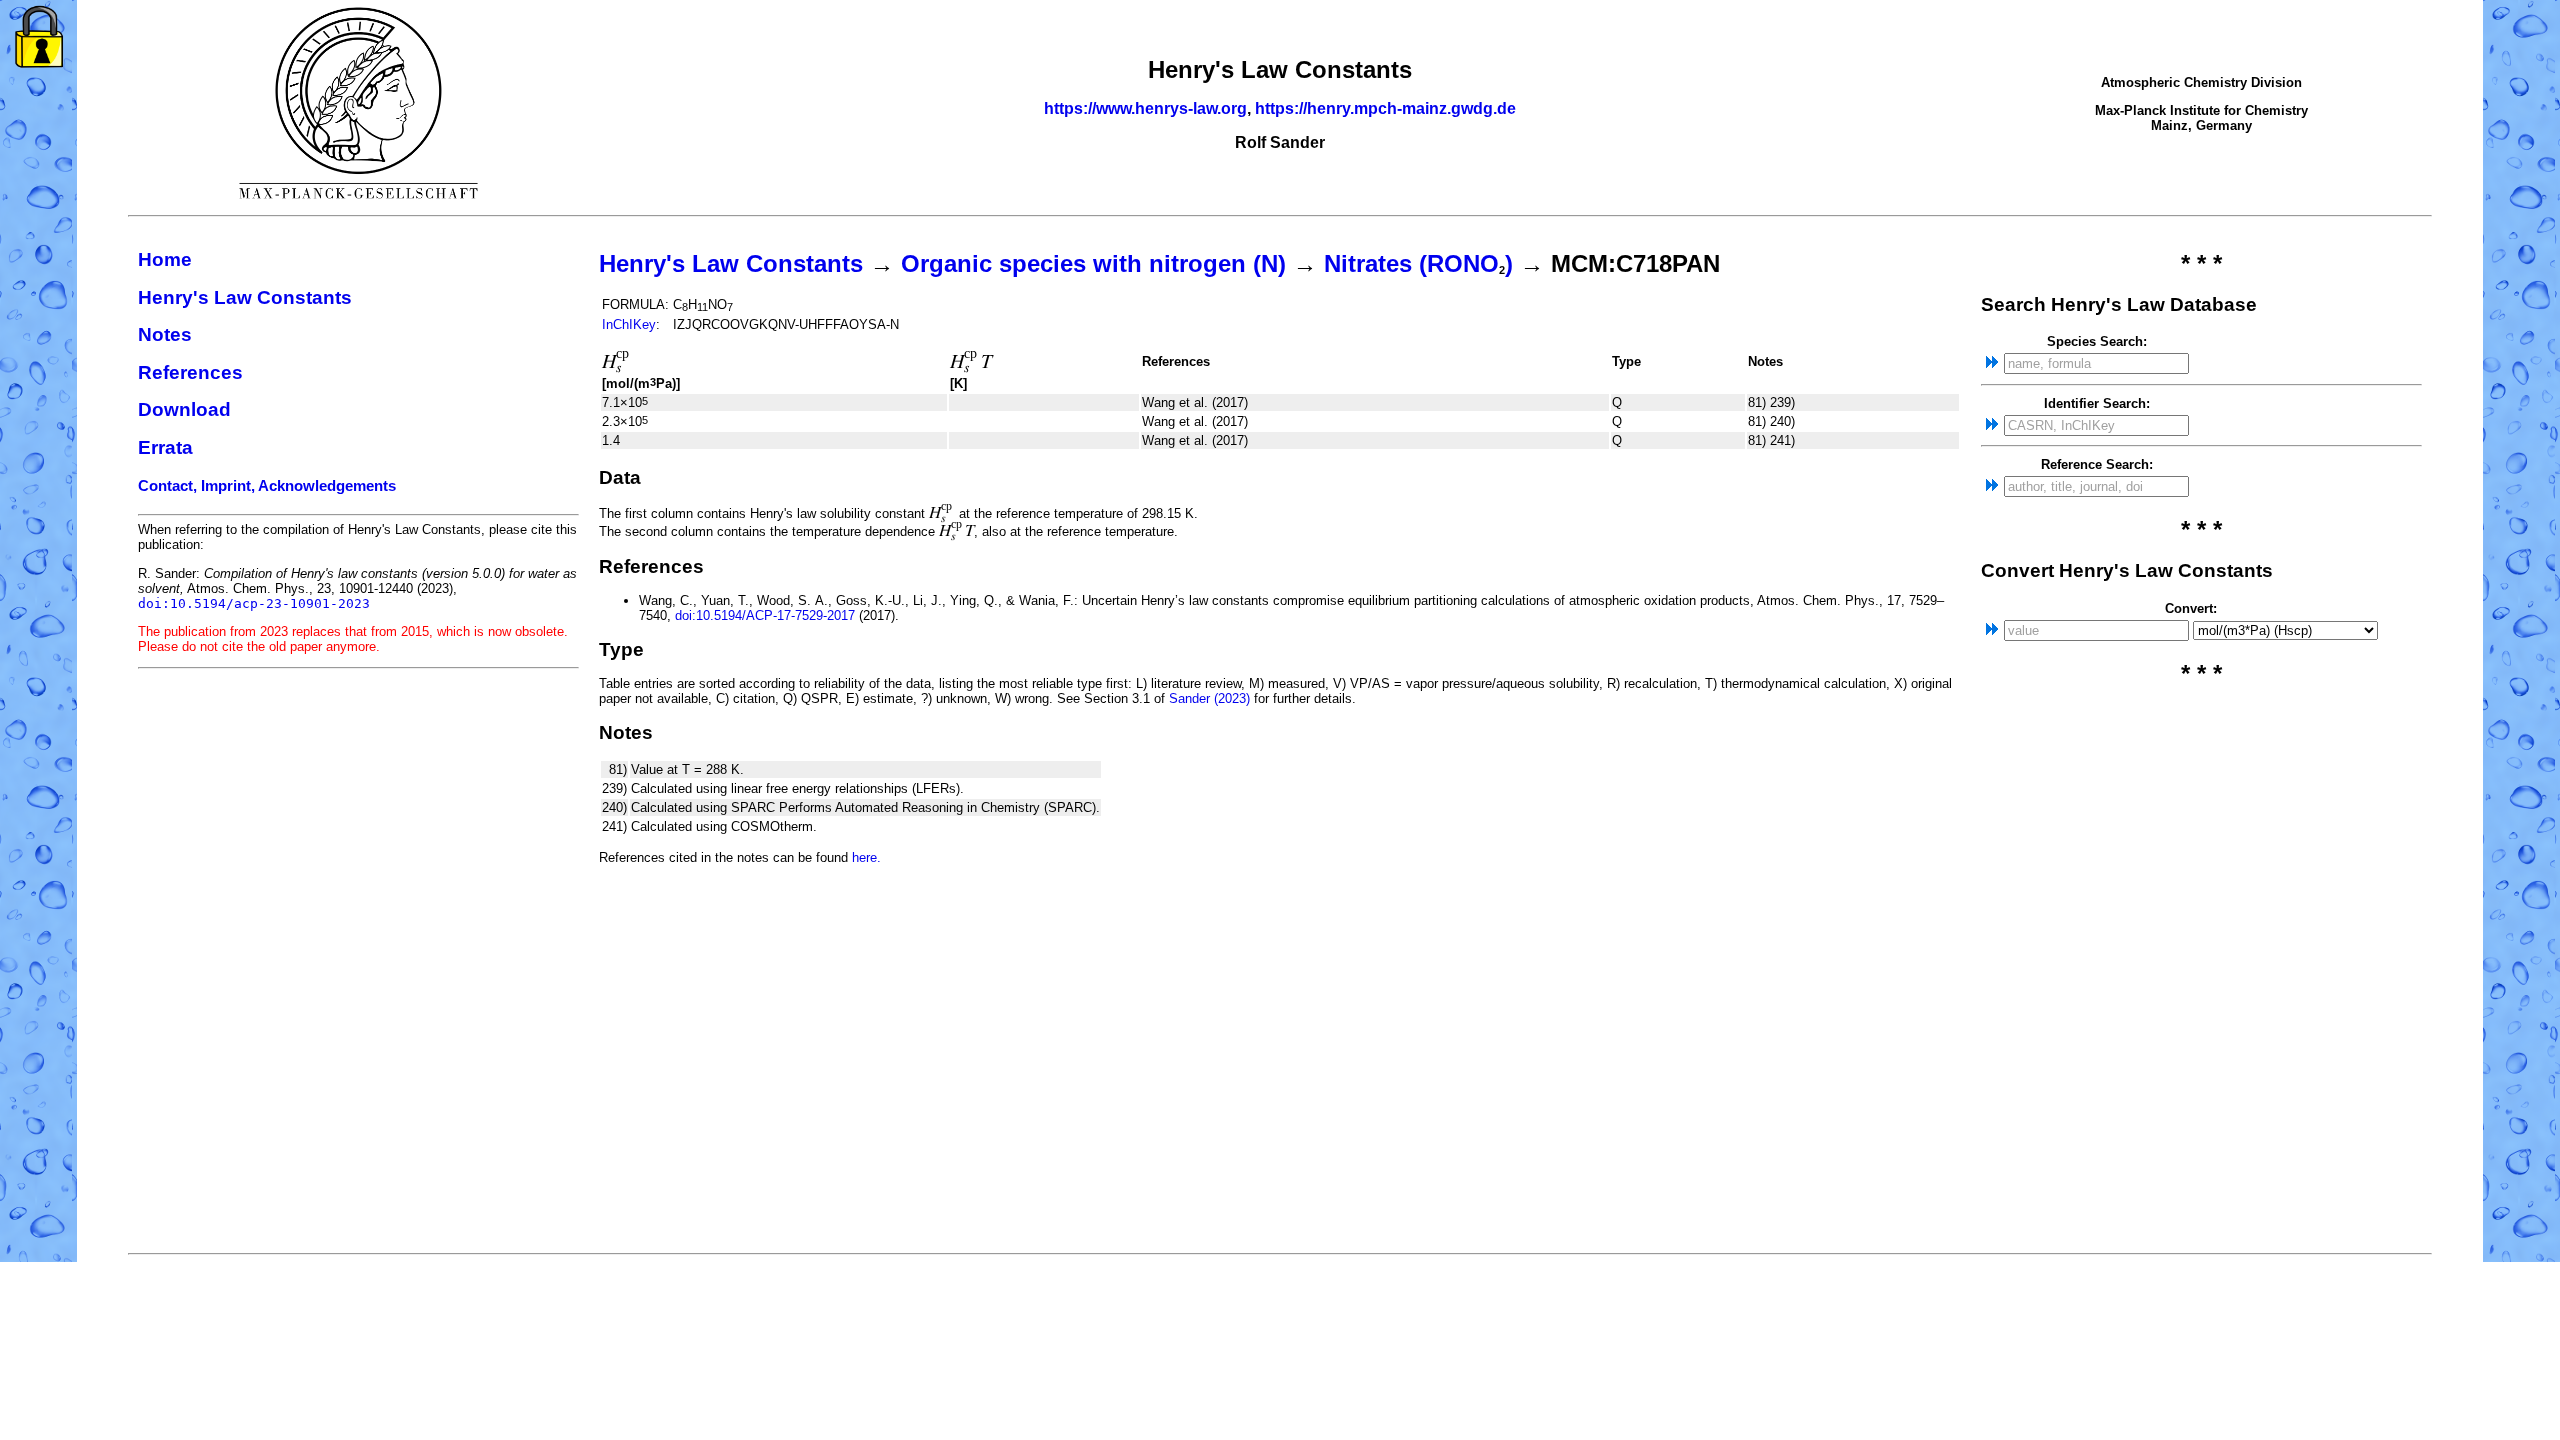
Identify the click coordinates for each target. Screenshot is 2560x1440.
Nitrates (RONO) (1418, 263)
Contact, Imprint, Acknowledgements (267, 486)
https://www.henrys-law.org (1145, 108)
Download (184, 409)
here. (866, 857)
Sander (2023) (1209, 698)
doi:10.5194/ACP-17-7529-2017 (765, 615)
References (190, 372)
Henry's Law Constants (245, 297)
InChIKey (629, 324)
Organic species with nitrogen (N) (1093, 263)
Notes (165, 334)
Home (165, 259)
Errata (165, 447)
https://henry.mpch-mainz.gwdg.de (1385, 108)
